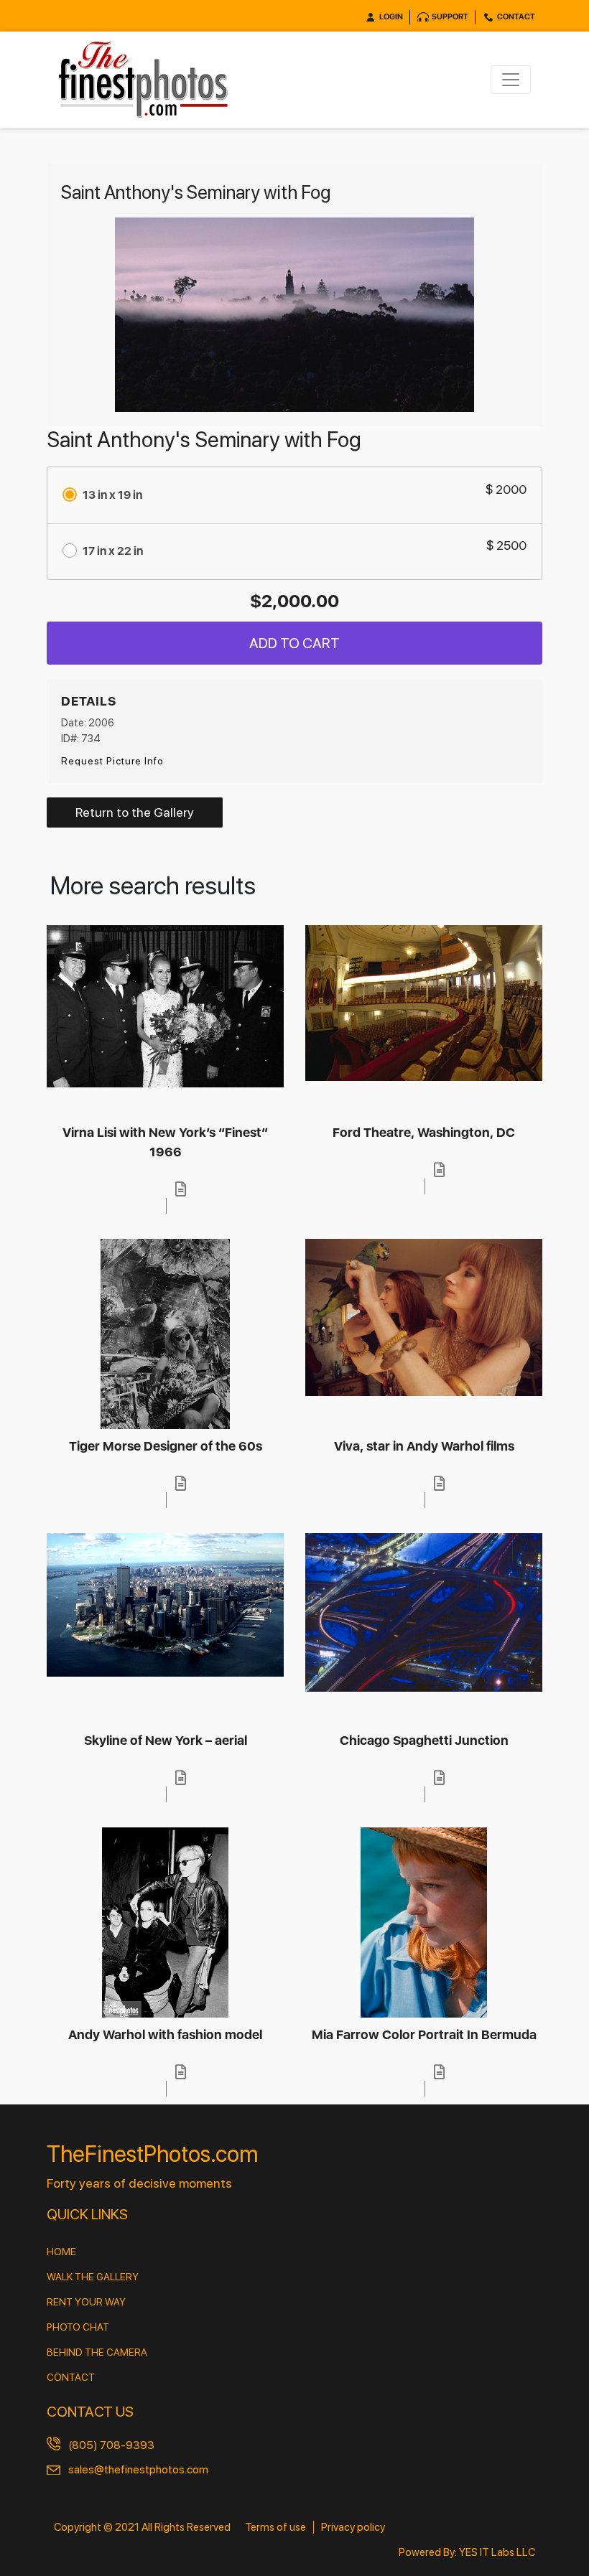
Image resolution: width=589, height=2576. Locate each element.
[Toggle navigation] (511, 80)
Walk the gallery (93, 2277)
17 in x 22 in (113, 551)
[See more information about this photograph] (181, 1189)
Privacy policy (353, 2527)
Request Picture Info (112, 761)
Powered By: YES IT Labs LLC (467, 2552)
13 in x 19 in (112, 495)
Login (391, 17)
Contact (516, 17)
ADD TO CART (294, 643)
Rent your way (86, 2302)
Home (61, 2252)
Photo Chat (78, 2327)
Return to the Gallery (135, 812)
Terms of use (275, 2527)
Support (450, 17)
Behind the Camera (97, 2352)
